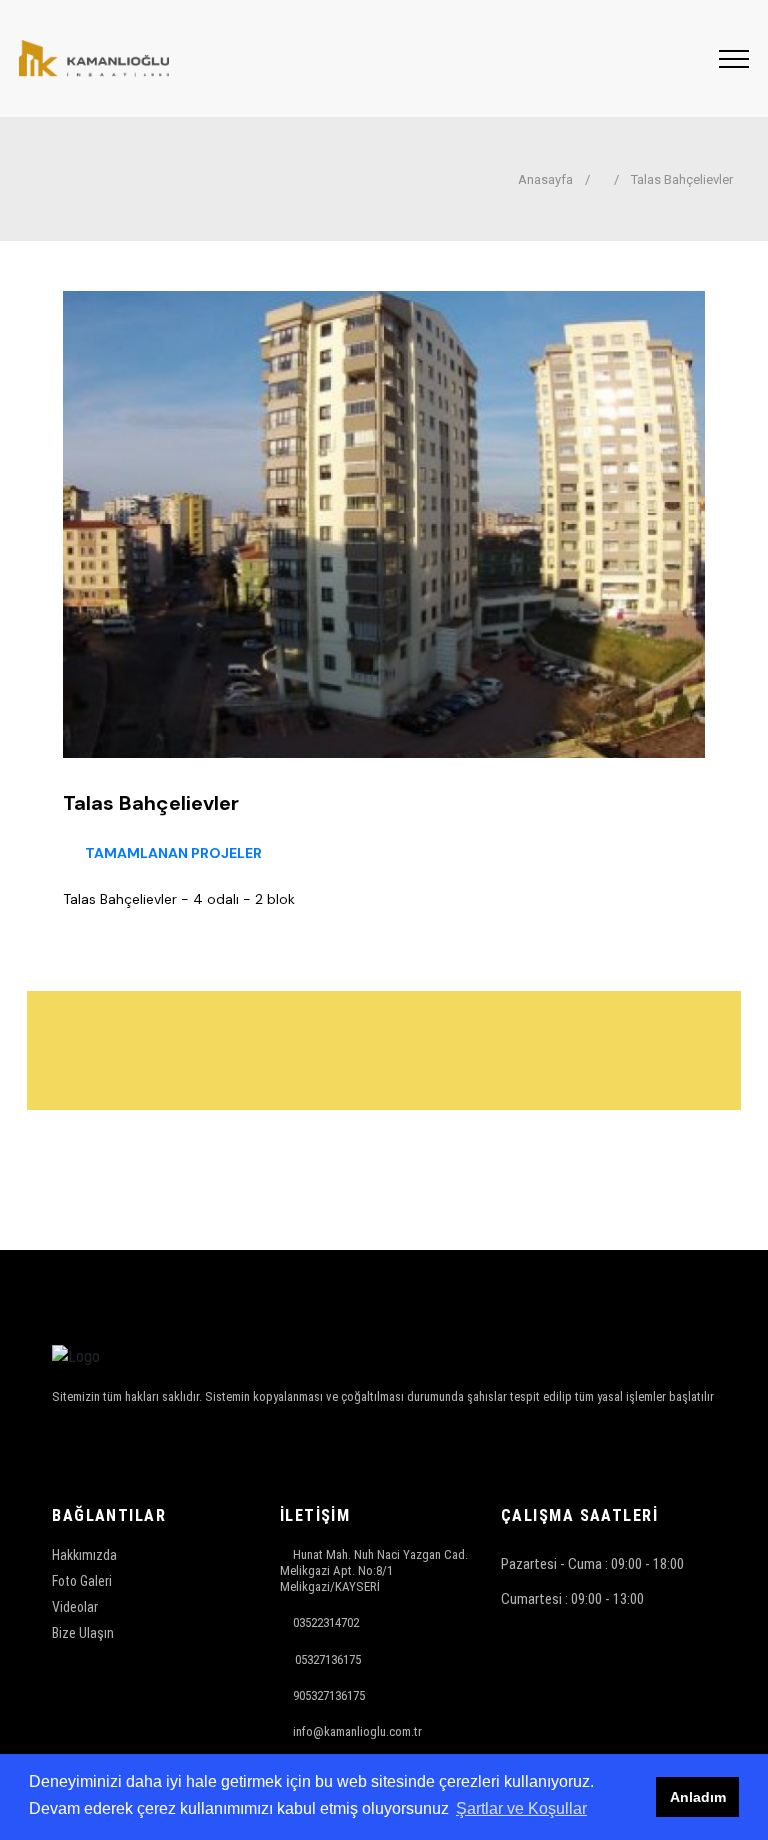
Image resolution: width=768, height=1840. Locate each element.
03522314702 (326, 1622)
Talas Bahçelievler (682, 179)
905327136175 (329, 1695)
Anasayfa (544, 179)
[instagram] (65, 1448)
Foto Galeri (82, 1581)
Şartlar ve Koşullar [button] (521, 1808)
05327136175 (328, 1659)
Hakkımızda (84, 1555)
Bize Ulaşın (83, 1633)
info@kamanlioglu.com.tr (357, 1731)
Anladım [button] (698, 1797)
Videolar (75, 1607)
